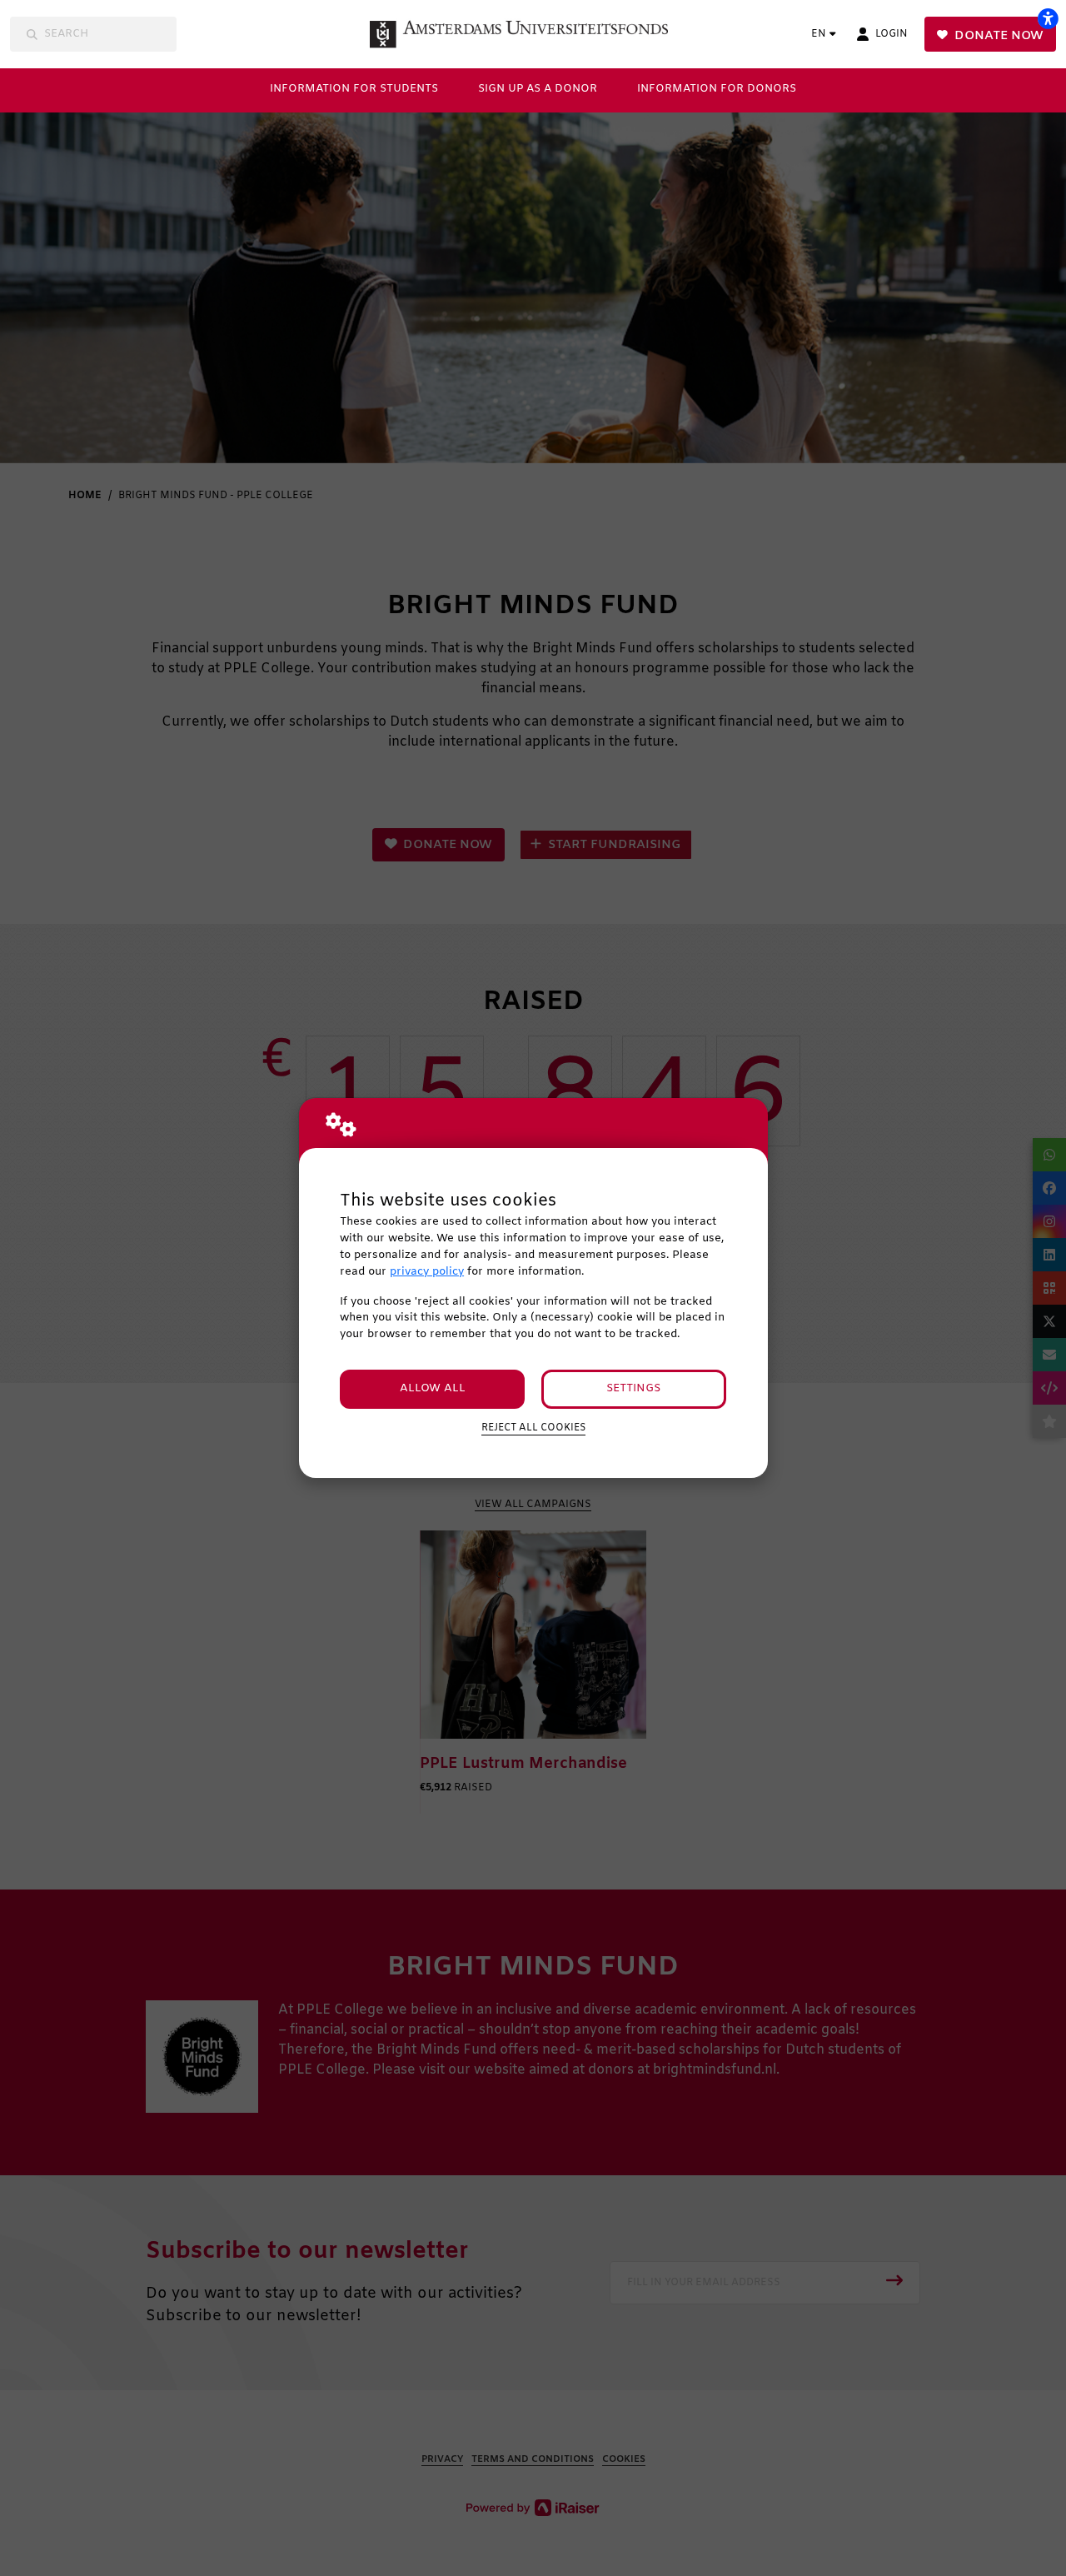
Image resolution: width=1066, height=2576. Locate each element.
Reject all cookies (533, 1428)
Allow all (433, 1388)
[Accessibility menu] (1048, 18)
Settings (633, 1388)
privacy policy (427, 1272)
